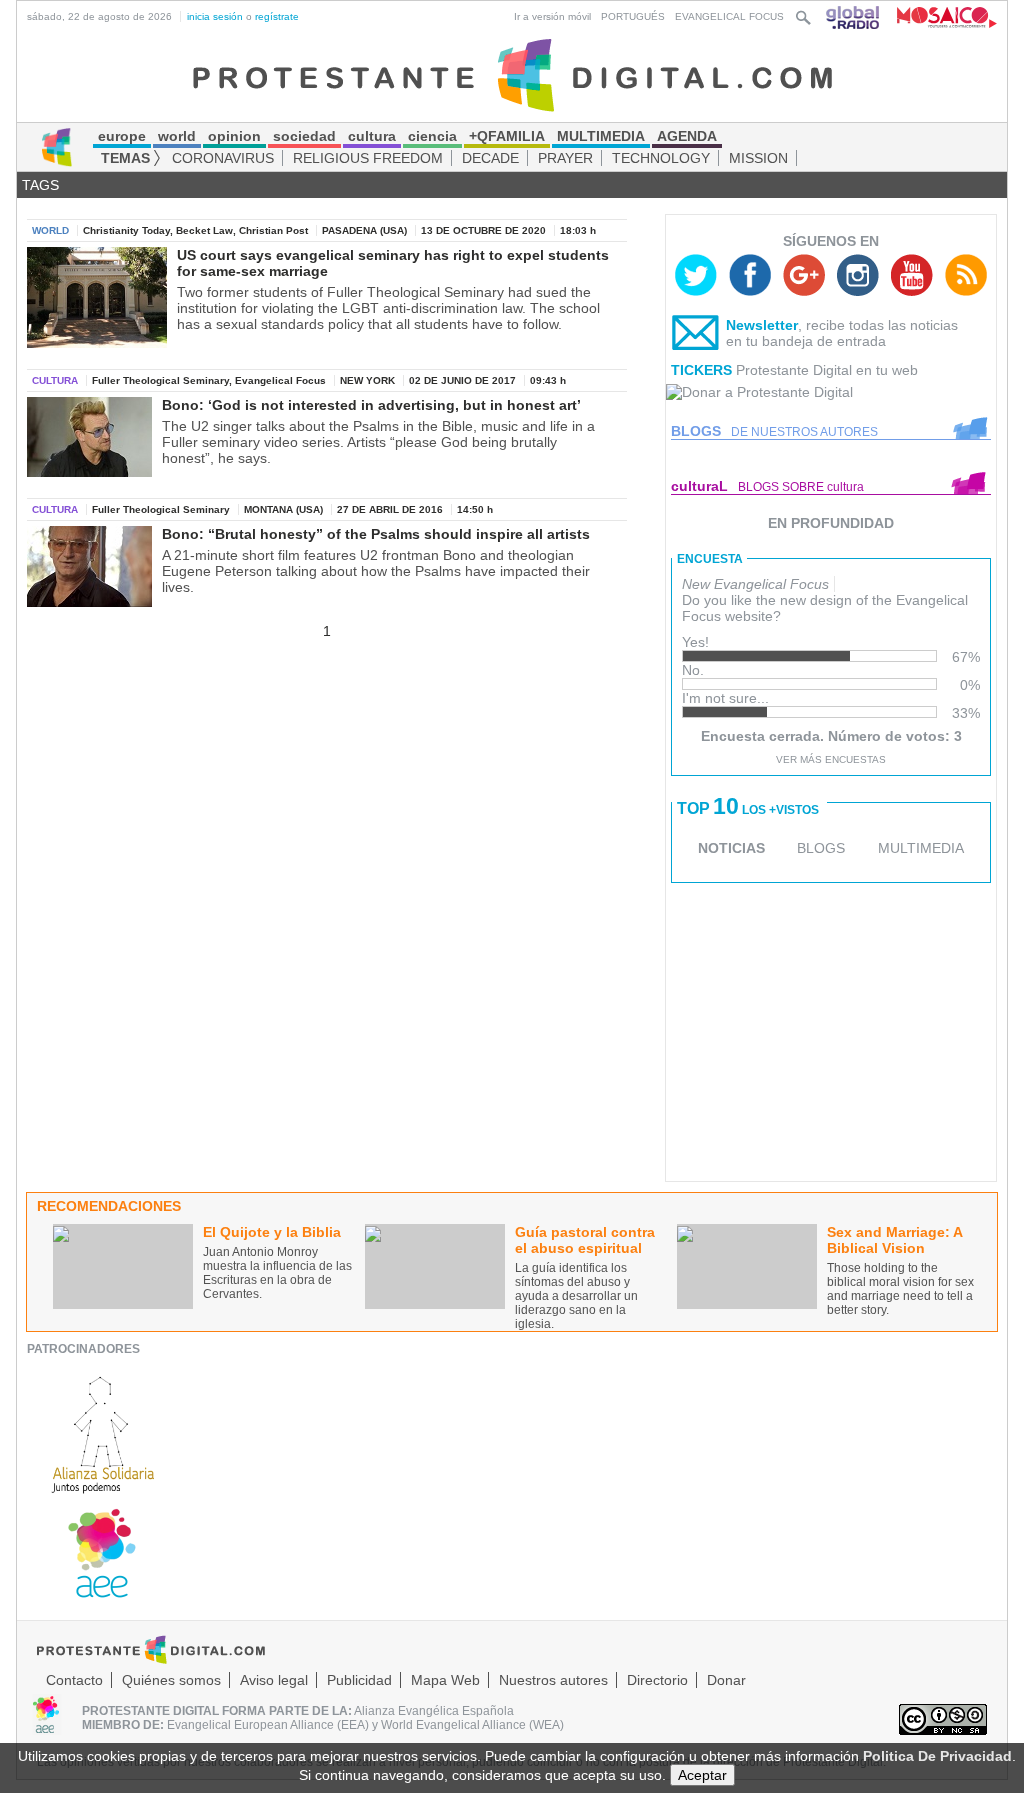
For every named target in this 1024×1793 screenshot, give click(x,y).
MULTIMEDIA (921, 848)
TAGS (40, 185)
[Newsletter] (696, 337)
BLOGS (821, 848)
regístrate (277, 16)
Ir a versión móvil (552, 16)
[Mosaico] (939, 16)
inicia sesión (215, 16)
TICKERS (701, 370)
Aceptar (702, 1775)
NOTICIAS (731, 848)
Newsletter (762, 325)
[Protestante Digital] (512, 74)
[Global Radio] (854, 16)
